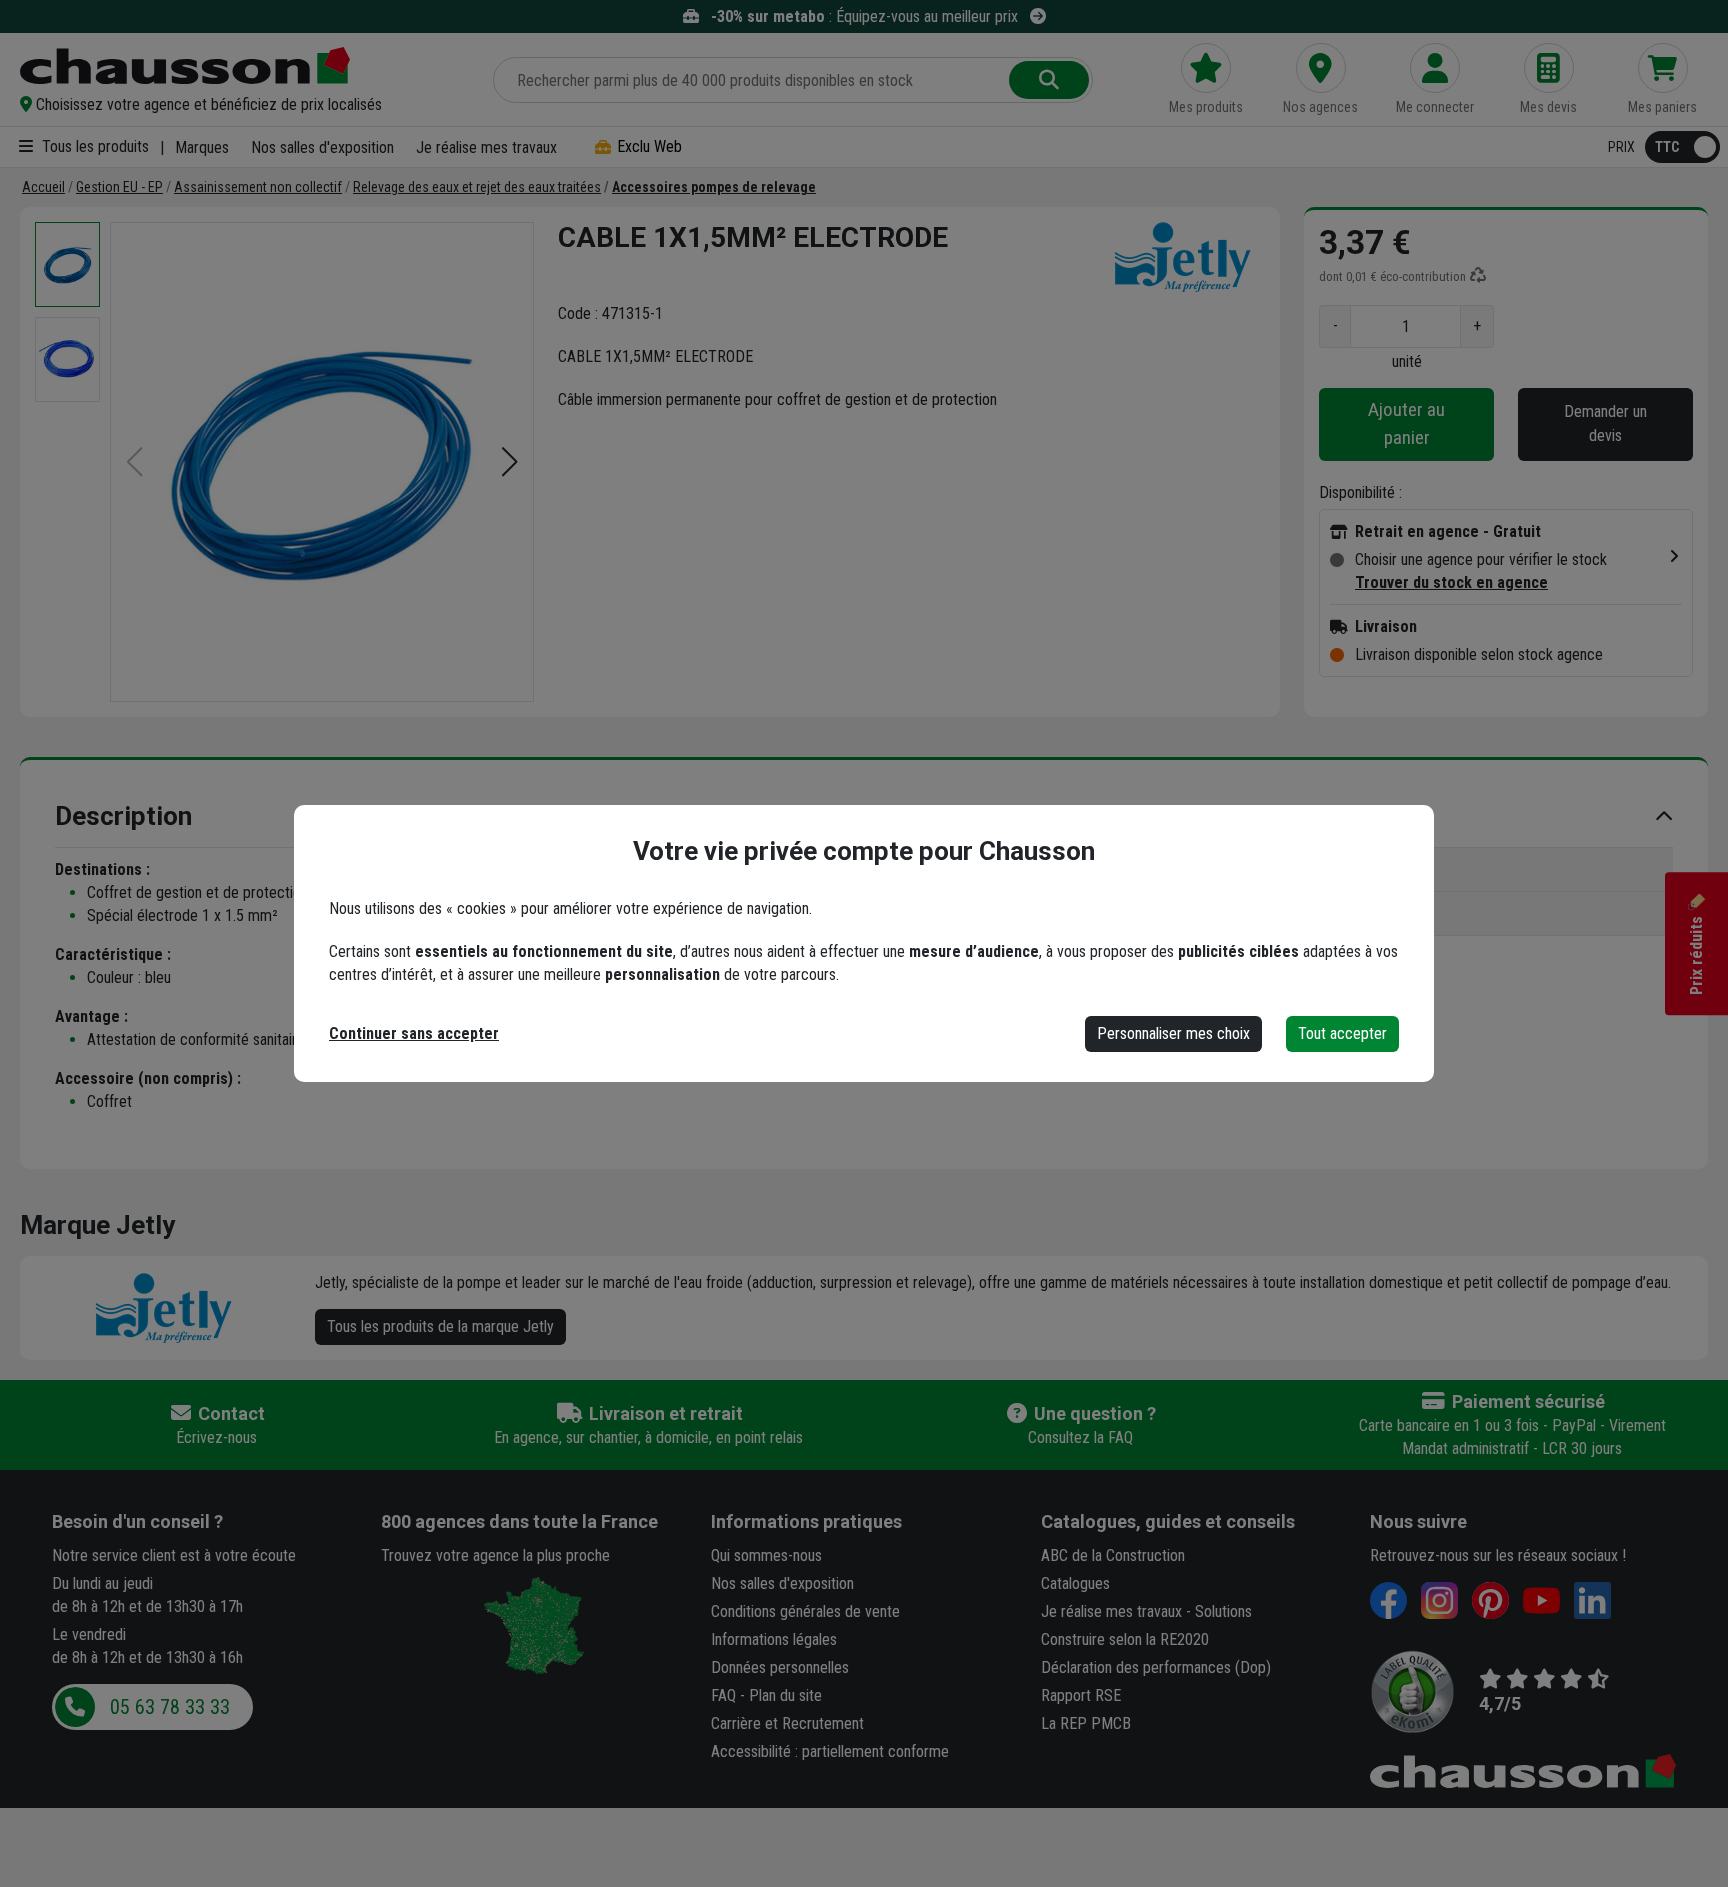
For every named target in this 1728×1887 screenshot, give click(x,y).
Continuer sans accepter (414, 1033)
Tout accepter (1342, 1033)
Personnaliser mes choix (1173, 1033)
